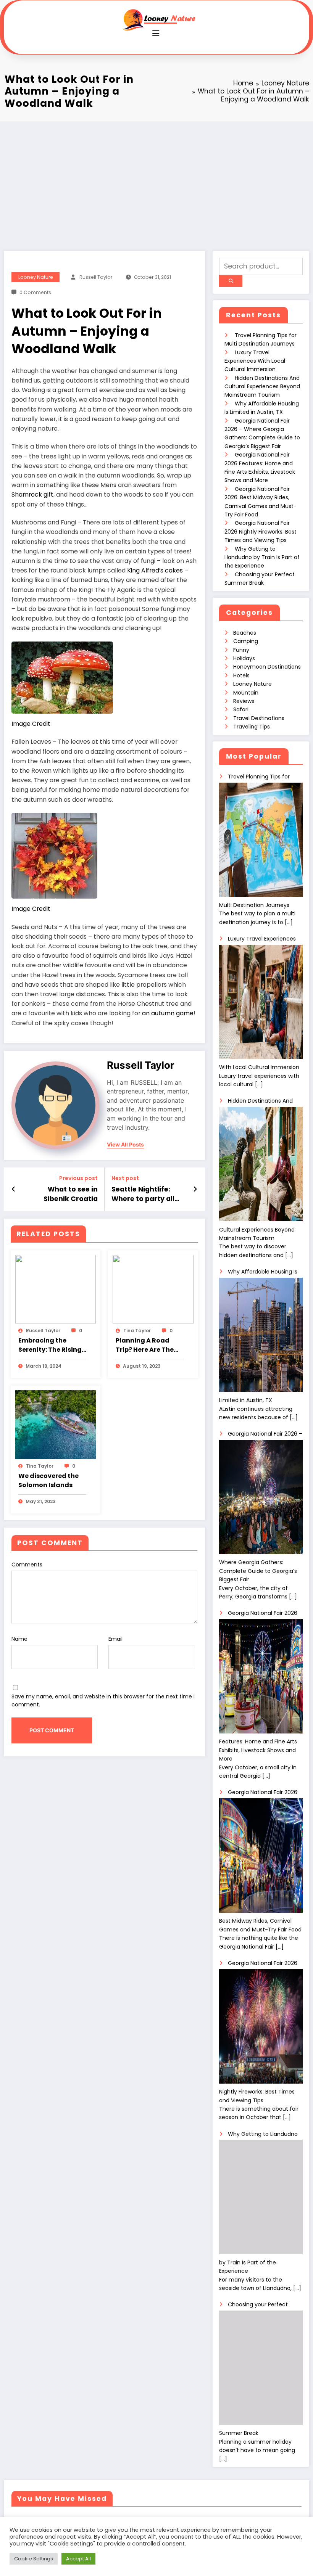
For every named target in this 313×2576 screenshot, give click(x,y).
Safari (241, 709)
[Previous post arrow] (14, 1189)
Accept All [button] (78, 2559)
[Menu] (156, 33)
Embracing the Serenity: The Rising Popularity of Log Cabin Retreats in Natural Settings (50, 1345)
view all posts (125, 1145)
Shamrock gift (32, 494)
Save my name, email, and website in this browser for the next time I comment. (103, 1700)
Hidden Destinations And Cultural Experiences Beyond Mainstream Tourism (262, 387)
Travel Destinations (259, 718)
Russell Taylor (96, 277)
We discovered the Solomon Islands (48, 1480)
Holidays (244, 658)
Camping (246, 641)
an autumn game (168, 1013)
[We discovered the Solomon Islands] (56, 1424)
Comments (27, 1565)
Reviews (244, 701)
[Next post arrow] (195, 1189)
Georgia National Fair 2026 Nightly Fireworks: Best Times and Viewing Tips (261, 531)
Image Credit (31, 724)
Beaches (245, 633)
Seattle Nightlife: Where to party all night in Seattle (143, 1194)
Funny (241, 650)
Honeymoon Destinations (267, 667)
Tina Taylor (137, 1331)
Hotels (241, 675)
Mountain (246, 693)
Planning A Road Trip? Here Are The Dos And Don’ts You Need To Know (147, 1345)
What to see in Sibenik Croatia (71, 1194)
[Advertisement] (156, 178)
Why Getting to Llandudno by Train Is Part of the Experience (262, 557)
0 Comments (35, 292)
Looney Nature (36, 277)
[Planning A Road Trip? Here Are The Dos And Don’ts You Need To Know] (153, 1289)
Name (19, 1639)
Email (115, 1639)
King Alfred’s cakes (155, 570)
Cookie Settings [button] (34, 2559)
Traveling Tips (252, 727)
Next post (125, 1178)
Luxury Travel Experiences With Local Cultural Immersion (255, 361)
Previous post (78, 1178)
